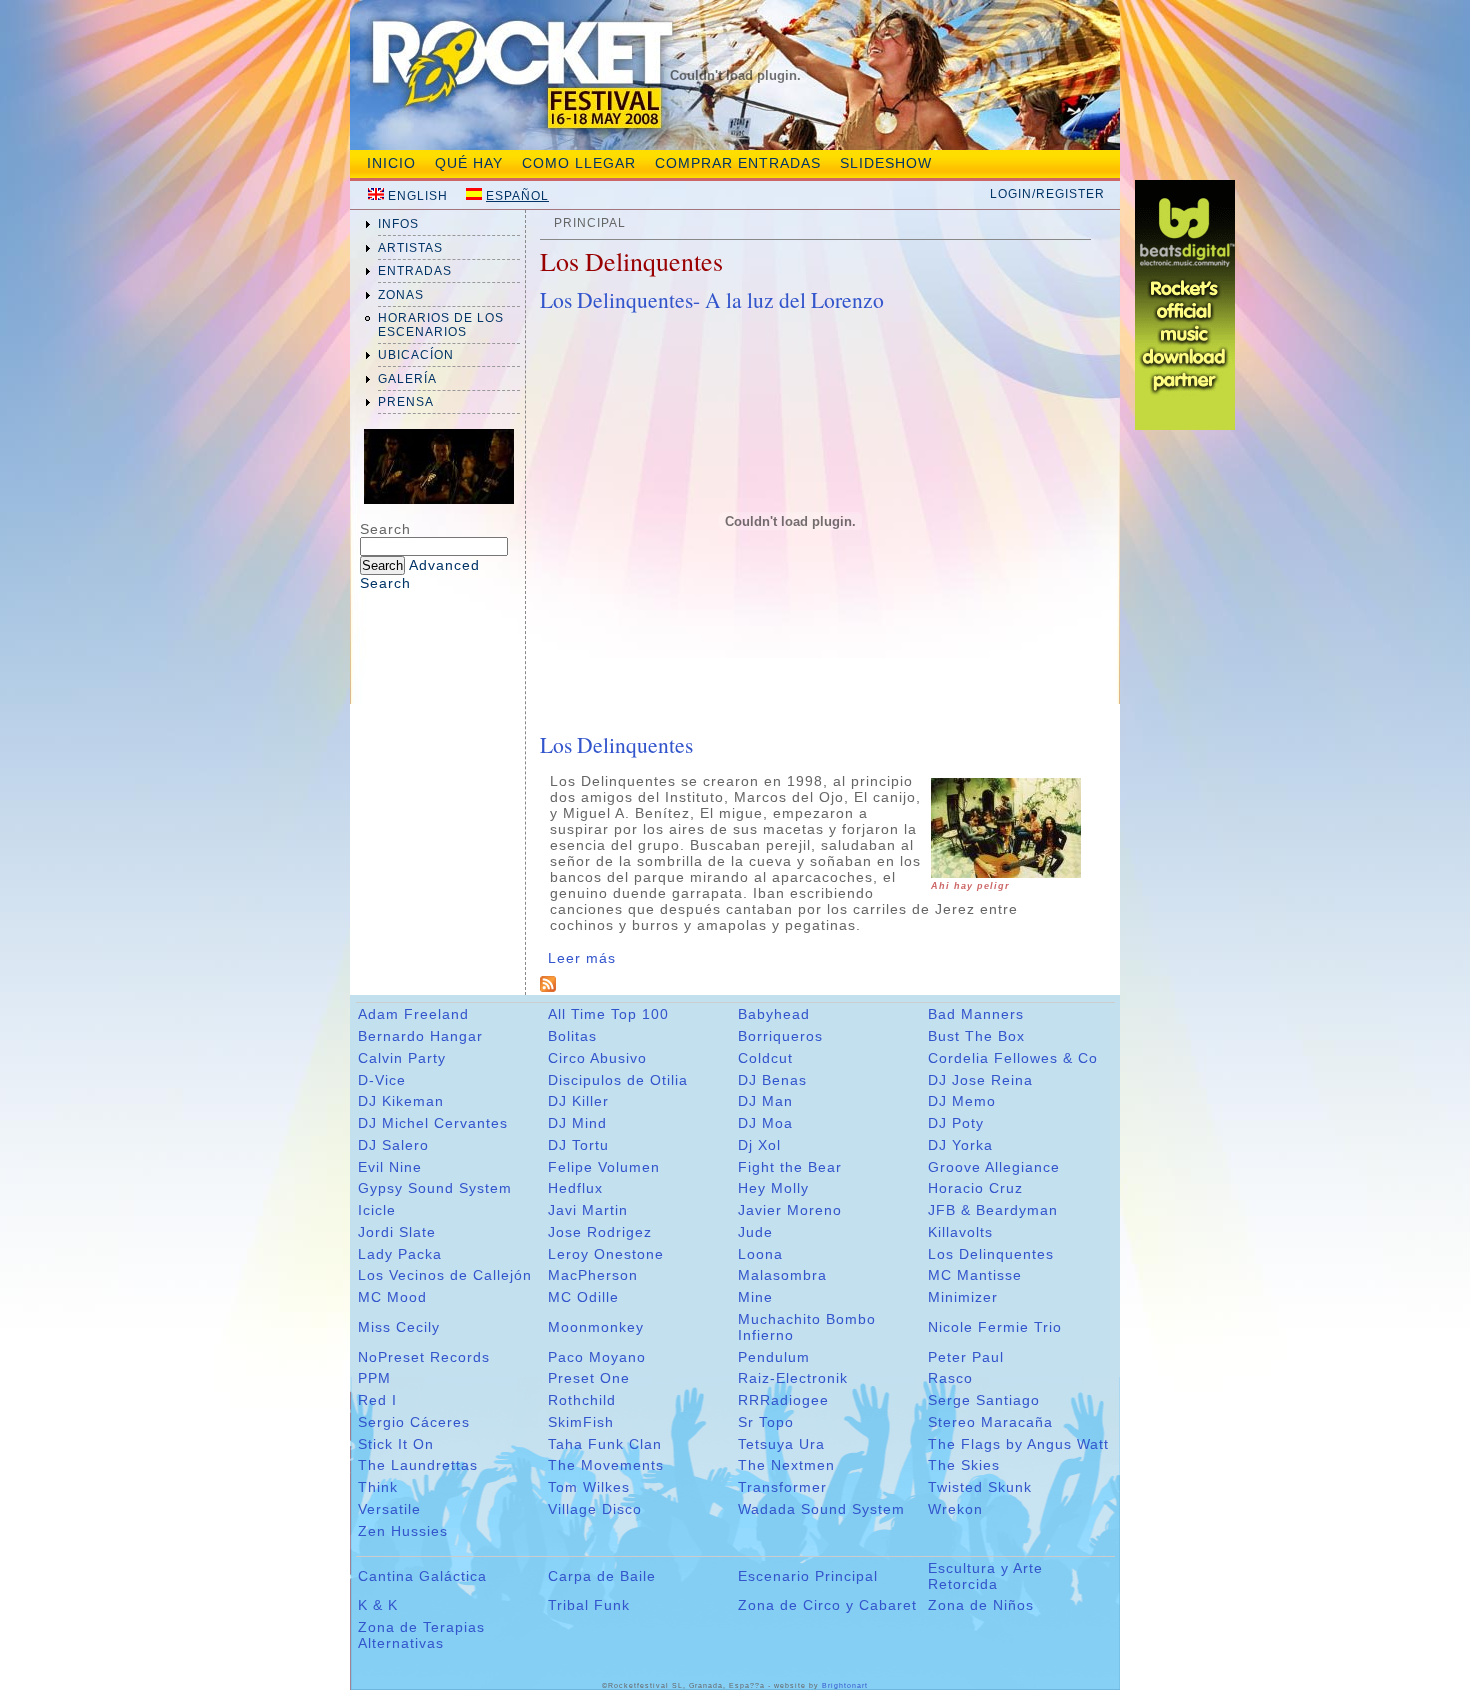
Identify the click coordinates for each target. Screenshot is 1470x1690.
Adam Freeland (413, 1014)
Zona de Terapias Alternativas (421, 1635)
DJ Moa (765, 1123)
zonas (401, 295)
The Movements (606, 1465)
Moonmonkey (596, 1327)
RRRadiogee (783, 1400)
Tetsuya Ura (781, 1444)
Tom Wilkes (589, 1487)
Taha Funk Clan (605, 1444)
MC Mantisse (975, 1275)
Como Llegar (579, 163)
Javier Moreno (790, 1210)
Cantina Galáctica (422, 1576)
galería (407, 379)
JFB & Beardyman (993, 1210)
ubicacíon (416, 355)
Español (517, 196)
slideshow (886, 163)
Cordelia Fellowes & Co (1013, 1058)
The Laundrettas (418, 1465)
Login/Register (1047, 194)
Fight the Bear (790, 1167)
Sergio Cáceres (414, 1422)
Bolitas (572, 1036)
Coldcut (765, 1058)
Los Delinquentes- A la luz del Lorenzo (712, 299)
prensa (406, 402)
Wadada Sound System (821, 1509)
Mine (755, 1297)
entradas (415, 271)
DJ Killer (578, 1101)
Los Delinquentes (616, 744)
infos (398, 224)
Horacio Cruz (975, 1188)
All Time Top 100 (608, 1014)
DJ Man (765, 1101)
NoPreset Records (424, 1357)
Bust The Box (976, 1036)
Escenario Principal (808, 1576)
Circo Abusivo (597, 1058)
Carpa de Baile (602, 1576)
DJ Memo (962, 1101)
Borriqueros (780, 1036)
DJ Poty (956, 1123)
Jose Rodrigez (600, 1232)
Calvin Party (402, 1058)
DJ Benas (772, 1080)
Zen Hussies (403, 1531)
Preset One (589, 1378)
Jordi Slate (397, 1232)
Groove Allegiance (994, 1167)
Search (385, 529)
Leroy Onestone (606, 1254)
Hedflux (575, 1188)
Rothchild (582, 1400)
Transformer (782, 1487)
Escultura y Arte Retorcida (985, 1576)
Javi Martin (588, 1210)
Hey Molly (773, 1188)
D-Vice (382, 1080)
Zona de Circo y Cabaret (827, 1605)
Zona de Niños (981, 1605)
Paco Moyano (597, 1357)
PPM (374, 1378)
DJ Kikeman (401, 1101)
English (418, 196)
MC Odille (583, 1297)
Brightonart (845, 1685)
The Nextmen (786, 1465)
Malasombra (782, 1275)
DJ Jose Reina (980, 1080)
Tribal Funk (589, 1605)
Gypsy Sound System (435, 1188)
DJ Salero (393, 1145)
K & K (378, 1605)
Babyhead (774, 1014)
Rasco (950, 1378)
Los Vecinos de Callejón (445, 1275)
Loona (760, 1254)
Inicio (391, 163)
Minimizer (963, 1297)
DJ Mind (577, 1123)
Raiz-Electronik (793, 1378)
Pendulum (774, 1357)
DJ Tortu (578, 1145)
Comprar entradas (738, 163)
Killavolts (960, 1232)
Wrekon (955, 1509)
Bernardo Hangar (420, 1036)
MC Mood (392, 1297)
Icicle (377, 1210)
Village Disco (595, 1509)
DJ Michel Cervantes (433, 1123)
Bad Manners (976, 1014)
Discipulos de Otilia (618, 1080)
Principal (590, 223)
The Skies (964, 1465)
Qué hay (469, 163)
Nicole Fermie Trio (995, 1327)
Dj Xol (759, 1145)
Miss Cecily (399, 1327)
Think (378, 1487)
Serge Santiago (984, 1400)
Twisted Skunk (980, 1487)
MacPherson (593, 1275)
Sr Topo (766, 1422)
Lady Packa (400, 1254)
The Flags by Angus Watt (1018, 1444)
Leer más (582, 958)
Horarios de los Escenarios (441, 325)
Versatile (389, 1509)
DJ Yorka (960, 1145)
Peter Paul (966, 1357)
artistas (410, 248)
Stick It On (396, 1444)
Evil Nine (390, 1167)
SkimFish (581, 1422)
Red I (377, 1400)
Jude (755, 1232)
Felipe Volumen (604, 1167)
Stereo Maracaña (990, 1422)
